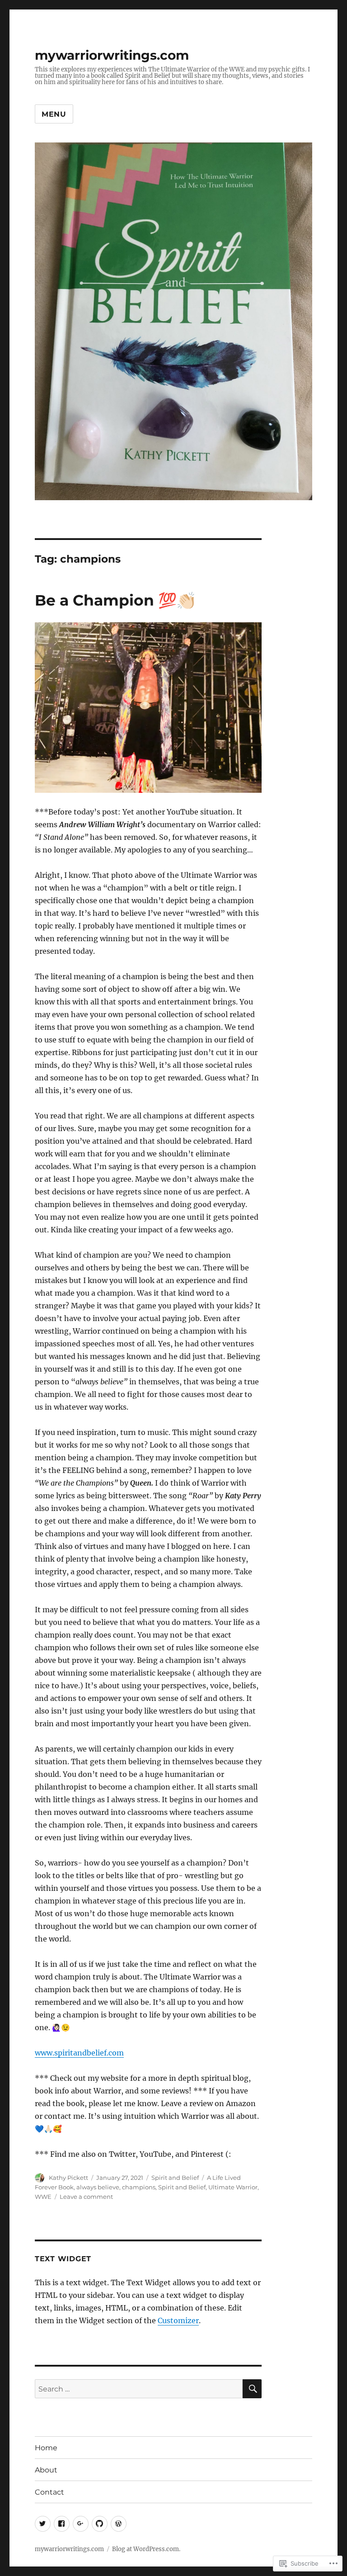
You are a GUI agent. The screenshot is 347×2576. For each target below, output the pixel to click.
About (46, 2470)
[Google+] (81, 2524)
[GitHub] (100, 2524)
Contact (49, 2492)
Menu (54, 114)
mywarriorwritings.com (112, 55)
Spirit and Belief (175, 2178)
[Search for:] (139, 2389)
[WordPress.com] (119, 2524)
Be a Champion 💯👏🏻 (115, 600)
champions (139, 2187)
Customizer (178, 2320)
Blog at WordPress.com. (146, 2549)
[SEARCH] (252, 2389)
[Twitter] (43, 2524)
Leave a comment (86, 2197)
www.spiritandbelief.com (79, 2053)
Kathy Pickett (68, 2178)
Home (46, 2448)
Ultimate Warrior (233, 2187)
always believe (98, 2187)
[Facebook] (62, 2524)
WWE (43, 2197)
